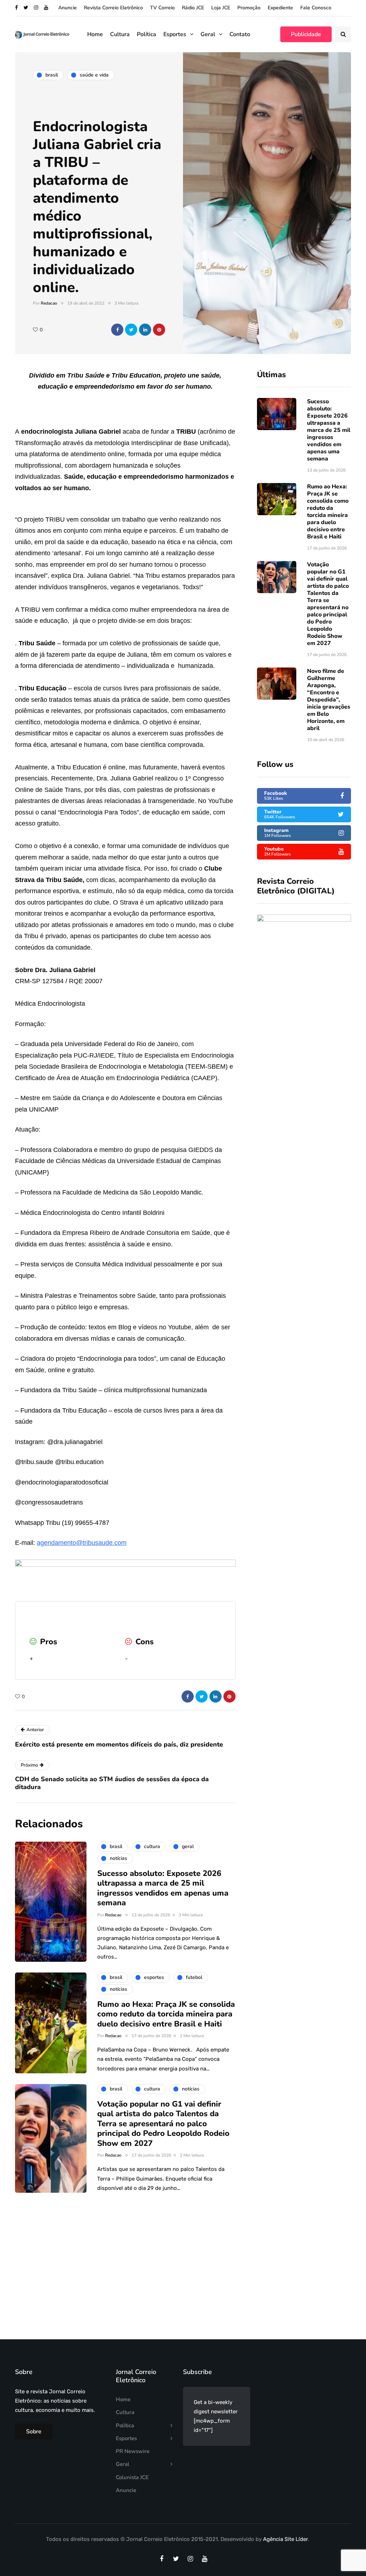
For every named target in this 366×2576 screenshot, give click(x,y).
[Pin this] (159, 330)
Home (95, 34)
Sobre (34, 2432)
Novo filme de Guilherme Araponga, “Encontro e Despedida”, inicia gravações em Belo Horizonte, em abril (329, 700)
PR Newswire (133, 2451)
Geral (208, 34)
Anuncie (68, 8)
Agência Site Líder (285, 2539)
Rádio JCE (193, 8)
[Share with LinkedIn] (145, 330)
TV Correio (162, 8)
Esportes (175, 34)
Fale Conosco (316, 8)
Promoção (249, 8)
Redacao (49, 303)
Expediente (280, 8)
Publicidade (306, 34)
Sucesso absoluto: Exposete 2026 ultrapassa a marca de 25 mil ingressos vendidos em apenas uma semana (329, 430)
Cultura (120, 34)
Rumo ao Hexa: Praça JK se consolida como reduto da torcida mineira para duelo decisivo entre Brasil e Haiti (328, 512)
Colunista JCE (132, 2477)
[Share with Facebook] (117, 330)
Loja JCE (221, 8)
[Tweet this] (131, 330)
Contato (240, 34)
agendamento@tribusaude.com (82, 1543)
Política (147, 34)
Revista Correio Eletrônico (113, 8)
